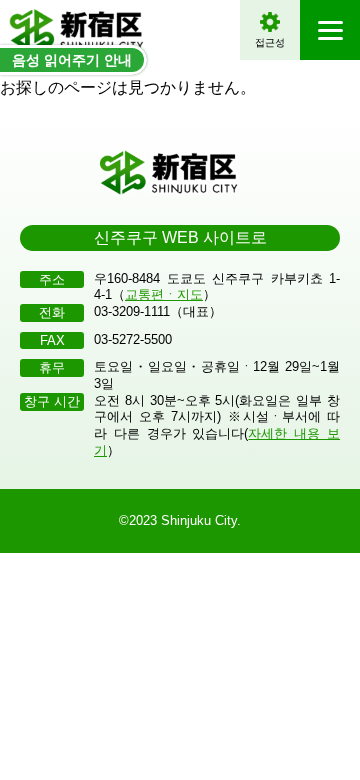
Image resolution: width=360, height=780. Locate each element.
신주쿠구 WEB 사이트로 (180, 237)
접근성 (270, 42)
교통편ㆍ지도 (164, 294)
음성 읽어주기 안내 (72, 60)
